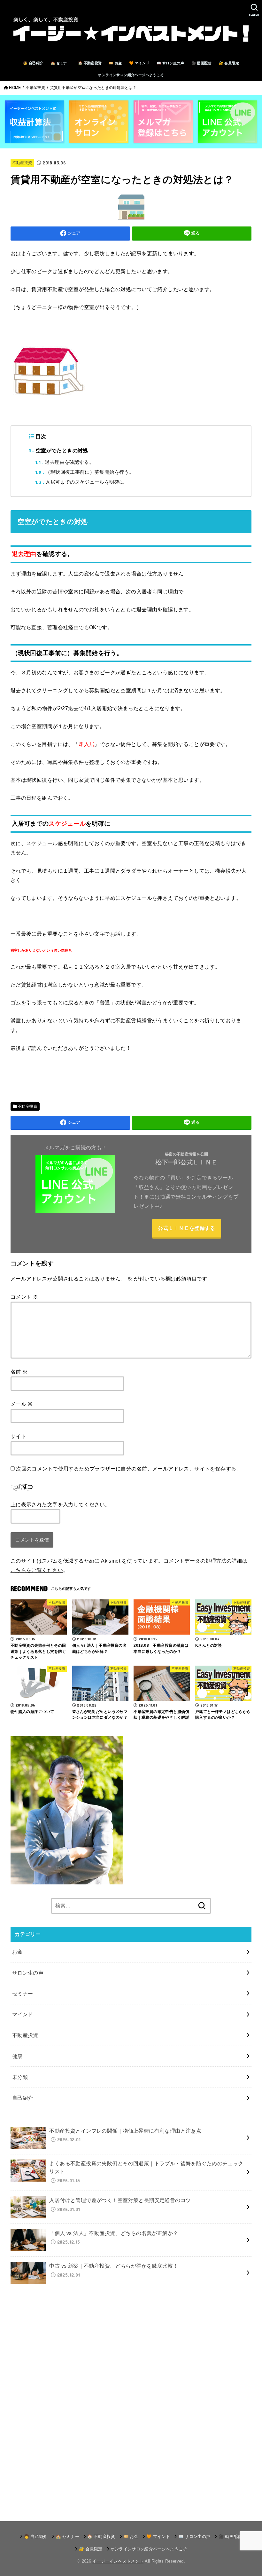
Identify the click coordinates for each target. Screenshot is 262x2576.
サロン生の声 (28, 1973)
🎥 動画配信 (201, 63)
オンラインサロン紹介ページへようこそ (131, 75)
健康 (17, 2056)
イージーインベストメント (118, 2561)
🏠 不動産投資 (90, 63)
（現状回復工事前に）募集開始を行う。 (85, 472)
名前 (19, 1372)
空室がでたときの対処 (58, 450)
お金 (17, 1952)
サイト (18, 1436)
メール (22, 1404)
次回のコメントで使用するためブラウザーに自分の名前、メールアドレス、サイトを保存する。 (129, 1469)
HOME (15, 88)
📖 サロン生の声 (170, 63)
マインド (23, 2014)
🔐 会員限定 (229, 63)
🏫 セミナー (61, 63)
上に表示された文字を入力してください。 (60, 1504)
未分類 (20, 2077)
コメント (24, 1297)
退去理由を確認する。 (65, 462)
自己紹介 (23, 2098)
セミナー (23, 1993)
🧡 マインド (139, 63)
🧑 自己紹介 (33, 63)
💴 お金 (116, 63)
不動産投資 (35, 88)
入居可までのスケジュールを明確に (80, 482)
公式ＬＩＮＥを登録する (186, 1228)
